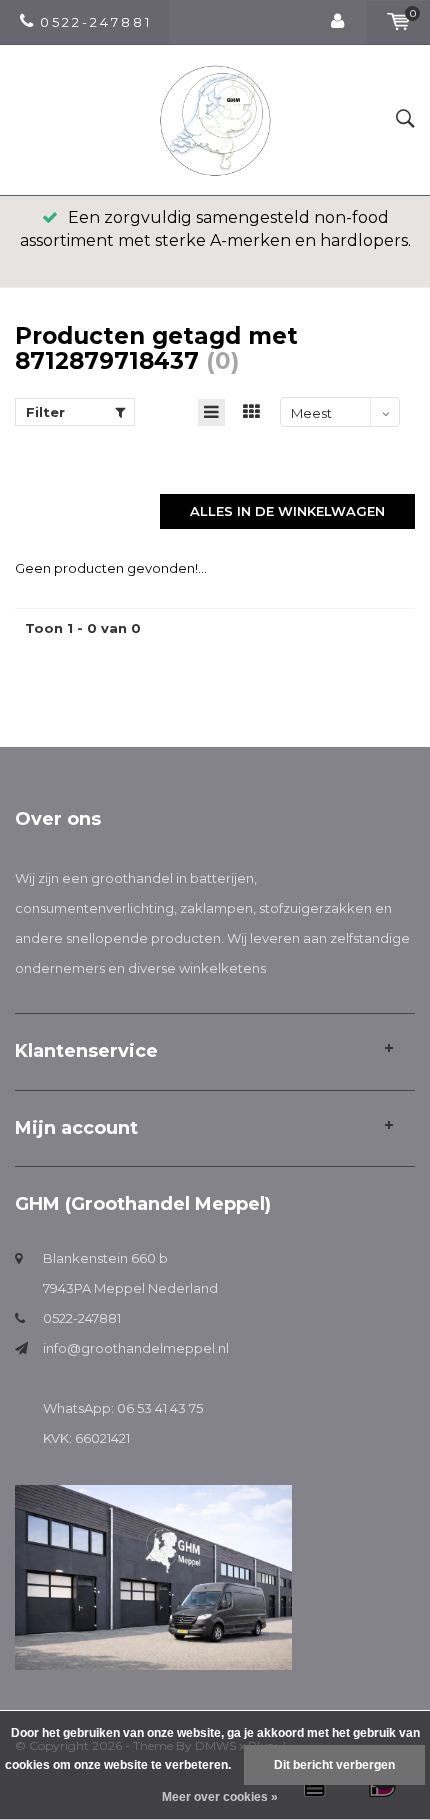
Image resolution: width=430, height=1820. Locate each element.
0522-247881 (82, 1318)
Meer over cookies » (220, 1797)
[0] (398, 22)
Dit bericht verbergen (334, 1765)
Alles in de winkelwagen (287, 511)
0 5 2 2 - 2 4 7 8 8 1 (94, 22)
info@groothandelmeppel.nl (136, 1348)
